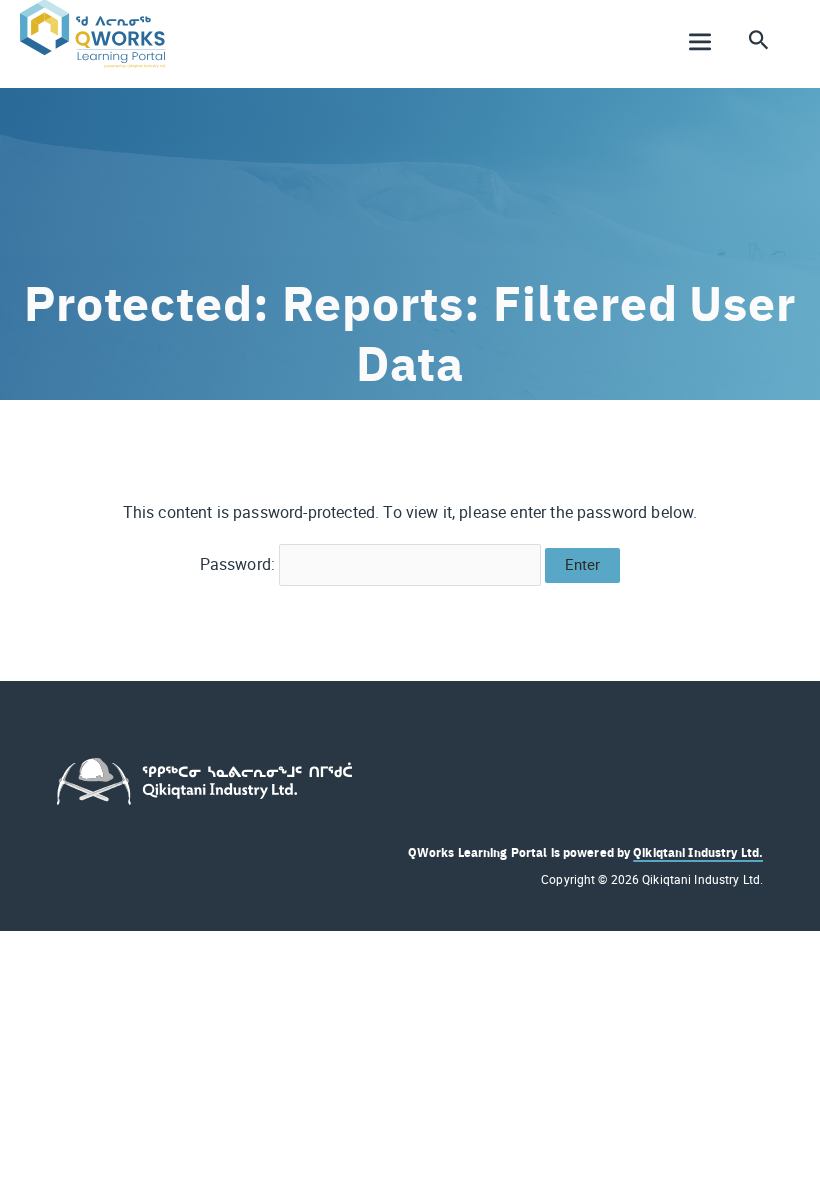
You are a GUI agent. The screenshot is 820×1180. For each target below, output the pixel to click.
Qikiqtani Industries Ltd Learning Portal (159, 76)
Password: (240, 564)
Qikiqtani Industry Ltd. (698, 852)
